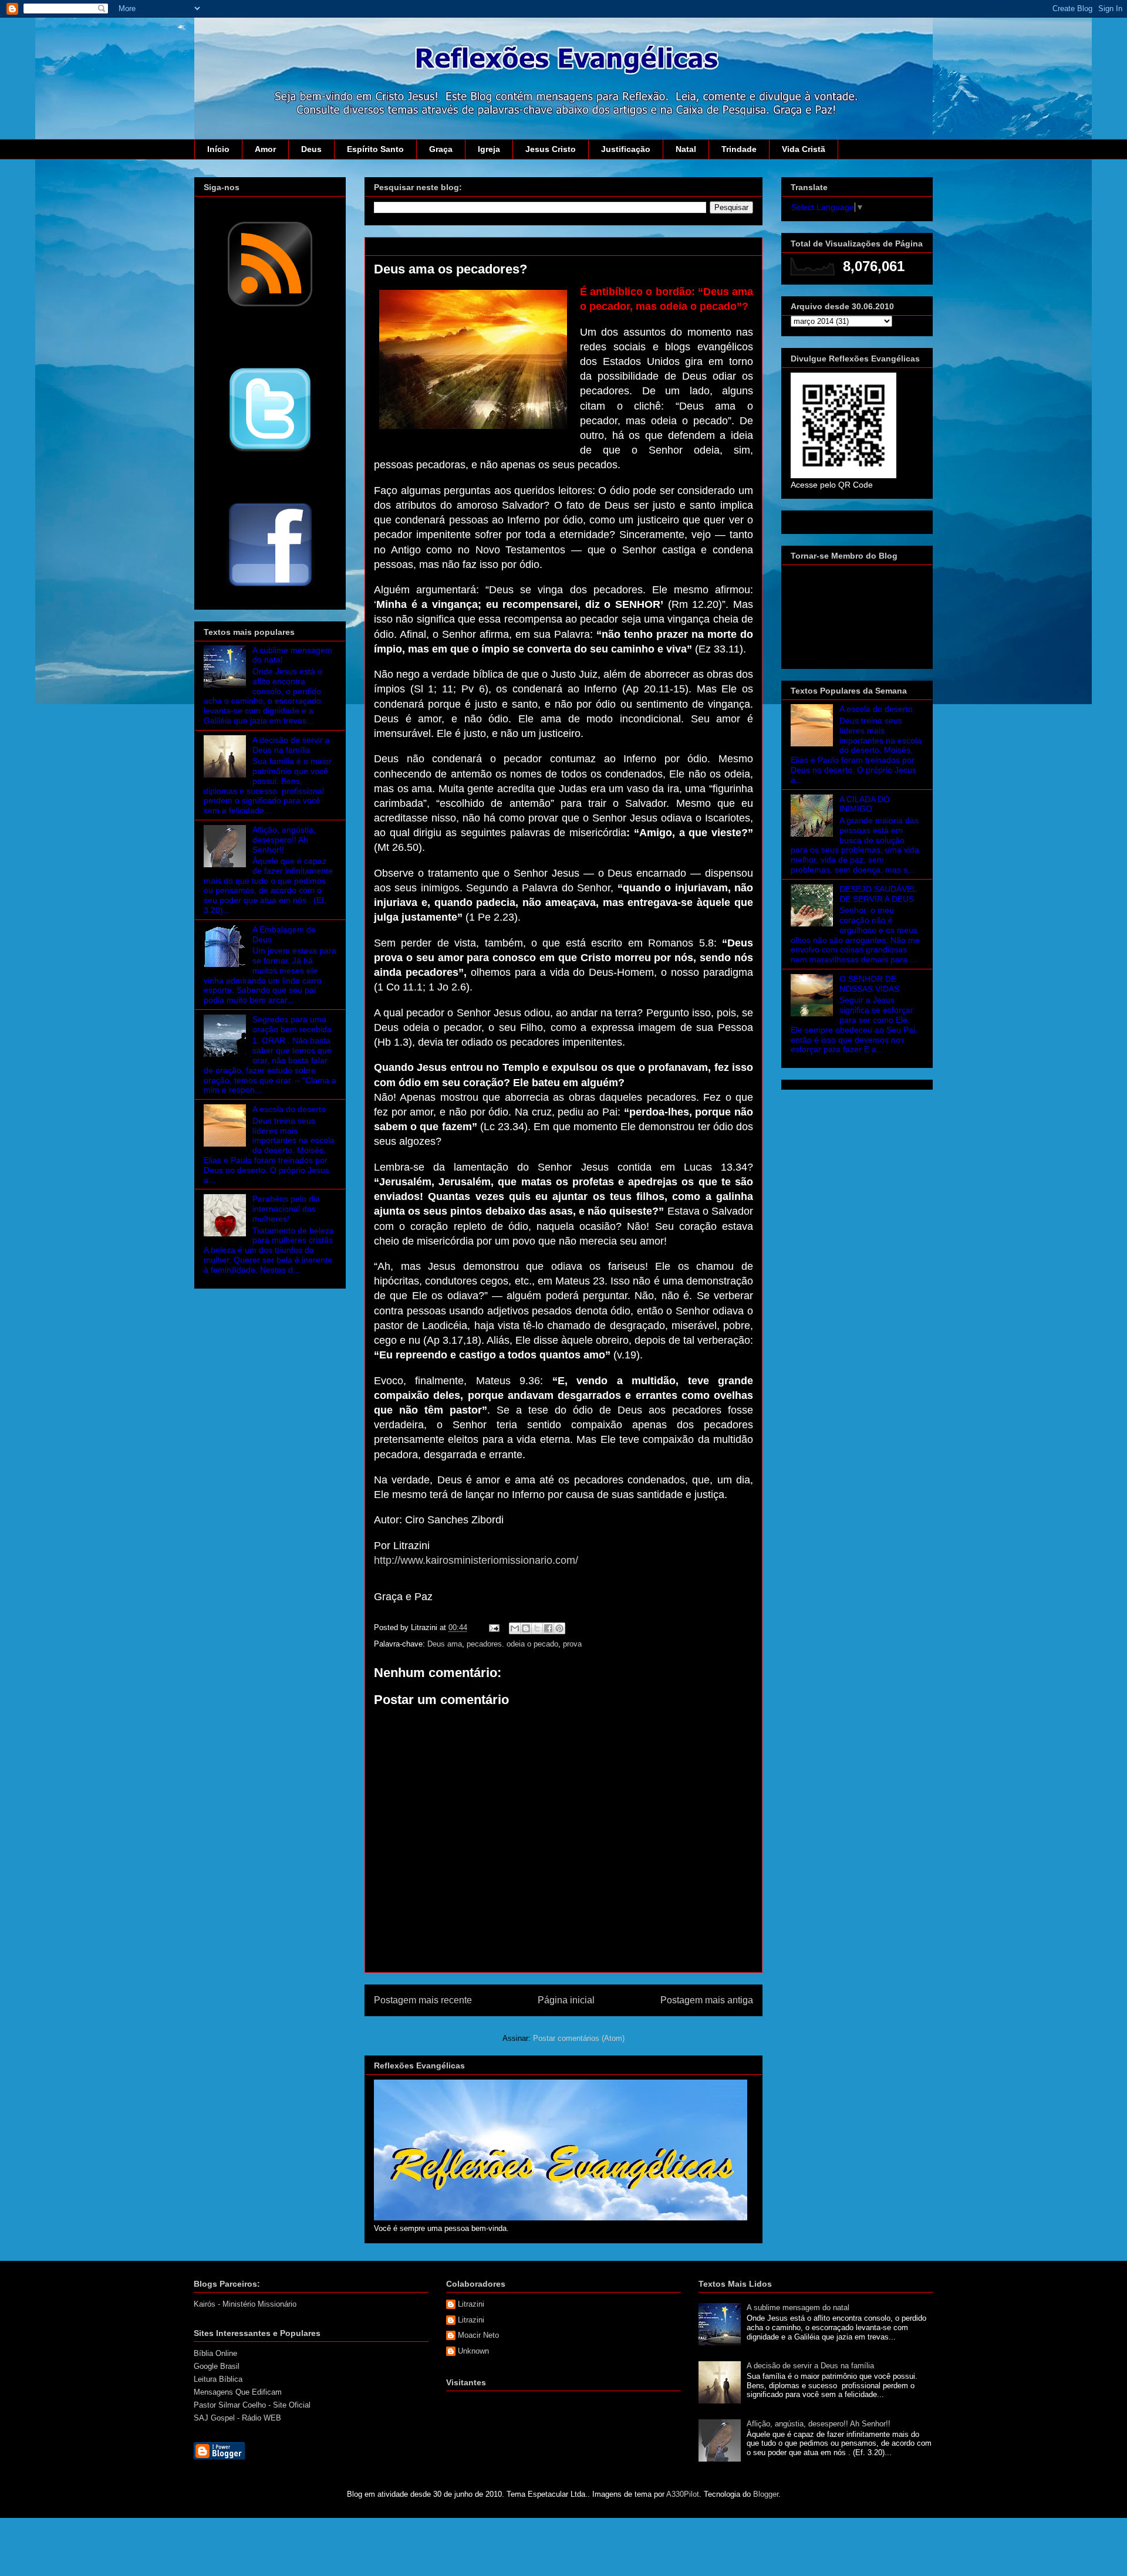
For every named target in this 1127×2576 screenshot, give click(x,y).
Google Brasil (217, 2366)
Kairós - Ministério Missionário (245, 2304)
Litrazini (471, 2304)
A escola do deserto (289, 1109)
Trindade (739, 149)
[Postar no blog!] (526, 1628)
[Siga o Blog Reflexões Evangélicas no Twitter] (270, 451)
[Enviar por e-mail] (515, 1628)
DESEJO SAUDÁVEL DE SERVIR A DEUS (878, 894)
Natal (686, 149)
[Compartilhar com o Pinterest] (559, 1628)
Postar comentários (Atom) (579, 2038)
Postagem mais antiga (707, 2000)
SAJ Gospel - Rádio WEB (237, 2418)
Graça (441, 149)
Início (218, 149)
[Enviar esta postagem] (493, 1627)
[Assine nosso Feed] (270, 305)
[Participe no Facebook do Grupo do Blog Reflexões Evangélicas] (270, 587)
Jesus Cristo (551, 149)
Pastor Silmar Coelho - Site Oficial (252, 2405)
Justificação (626, 149)
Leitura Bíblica (218, 2379)
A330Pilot (683, 2494)
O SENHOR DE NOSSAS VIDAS (869, 984)
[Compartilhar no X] (537, 1628)
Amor (265, 149)
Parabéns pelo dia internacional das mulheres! (286, 1209)
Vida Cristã (804, 149)
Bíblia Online (215, 2353)
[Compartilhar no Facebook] (548, 1628)
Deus (311, 149)
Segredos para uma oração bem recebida (292, 1024)
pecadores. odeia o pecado (512, 1644)
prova (572, 1644)
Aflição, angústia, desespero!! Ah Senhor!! (284, 840)
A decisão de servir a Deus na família (291, 745)
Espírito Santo (375, 149)
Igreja (489, 149)
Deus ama (445, 1644)
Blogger (766, 2494)
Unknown (473, 2351)
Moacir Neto (478, 2335)
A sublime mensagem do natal (798, 2308)
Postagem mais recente (423, 2000)
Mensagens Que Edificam (238, 2392)
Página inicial (566, 2000)
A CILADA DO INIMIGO (865, 804)
